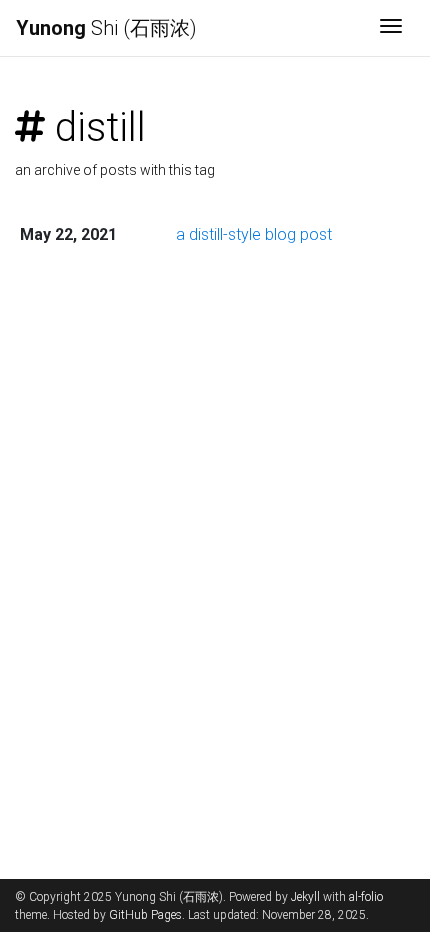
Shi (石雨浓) (106, 28)
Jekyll (305, 897)
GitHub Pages (145, 915)
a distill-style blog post (254, 234)
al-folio (366, 897)
